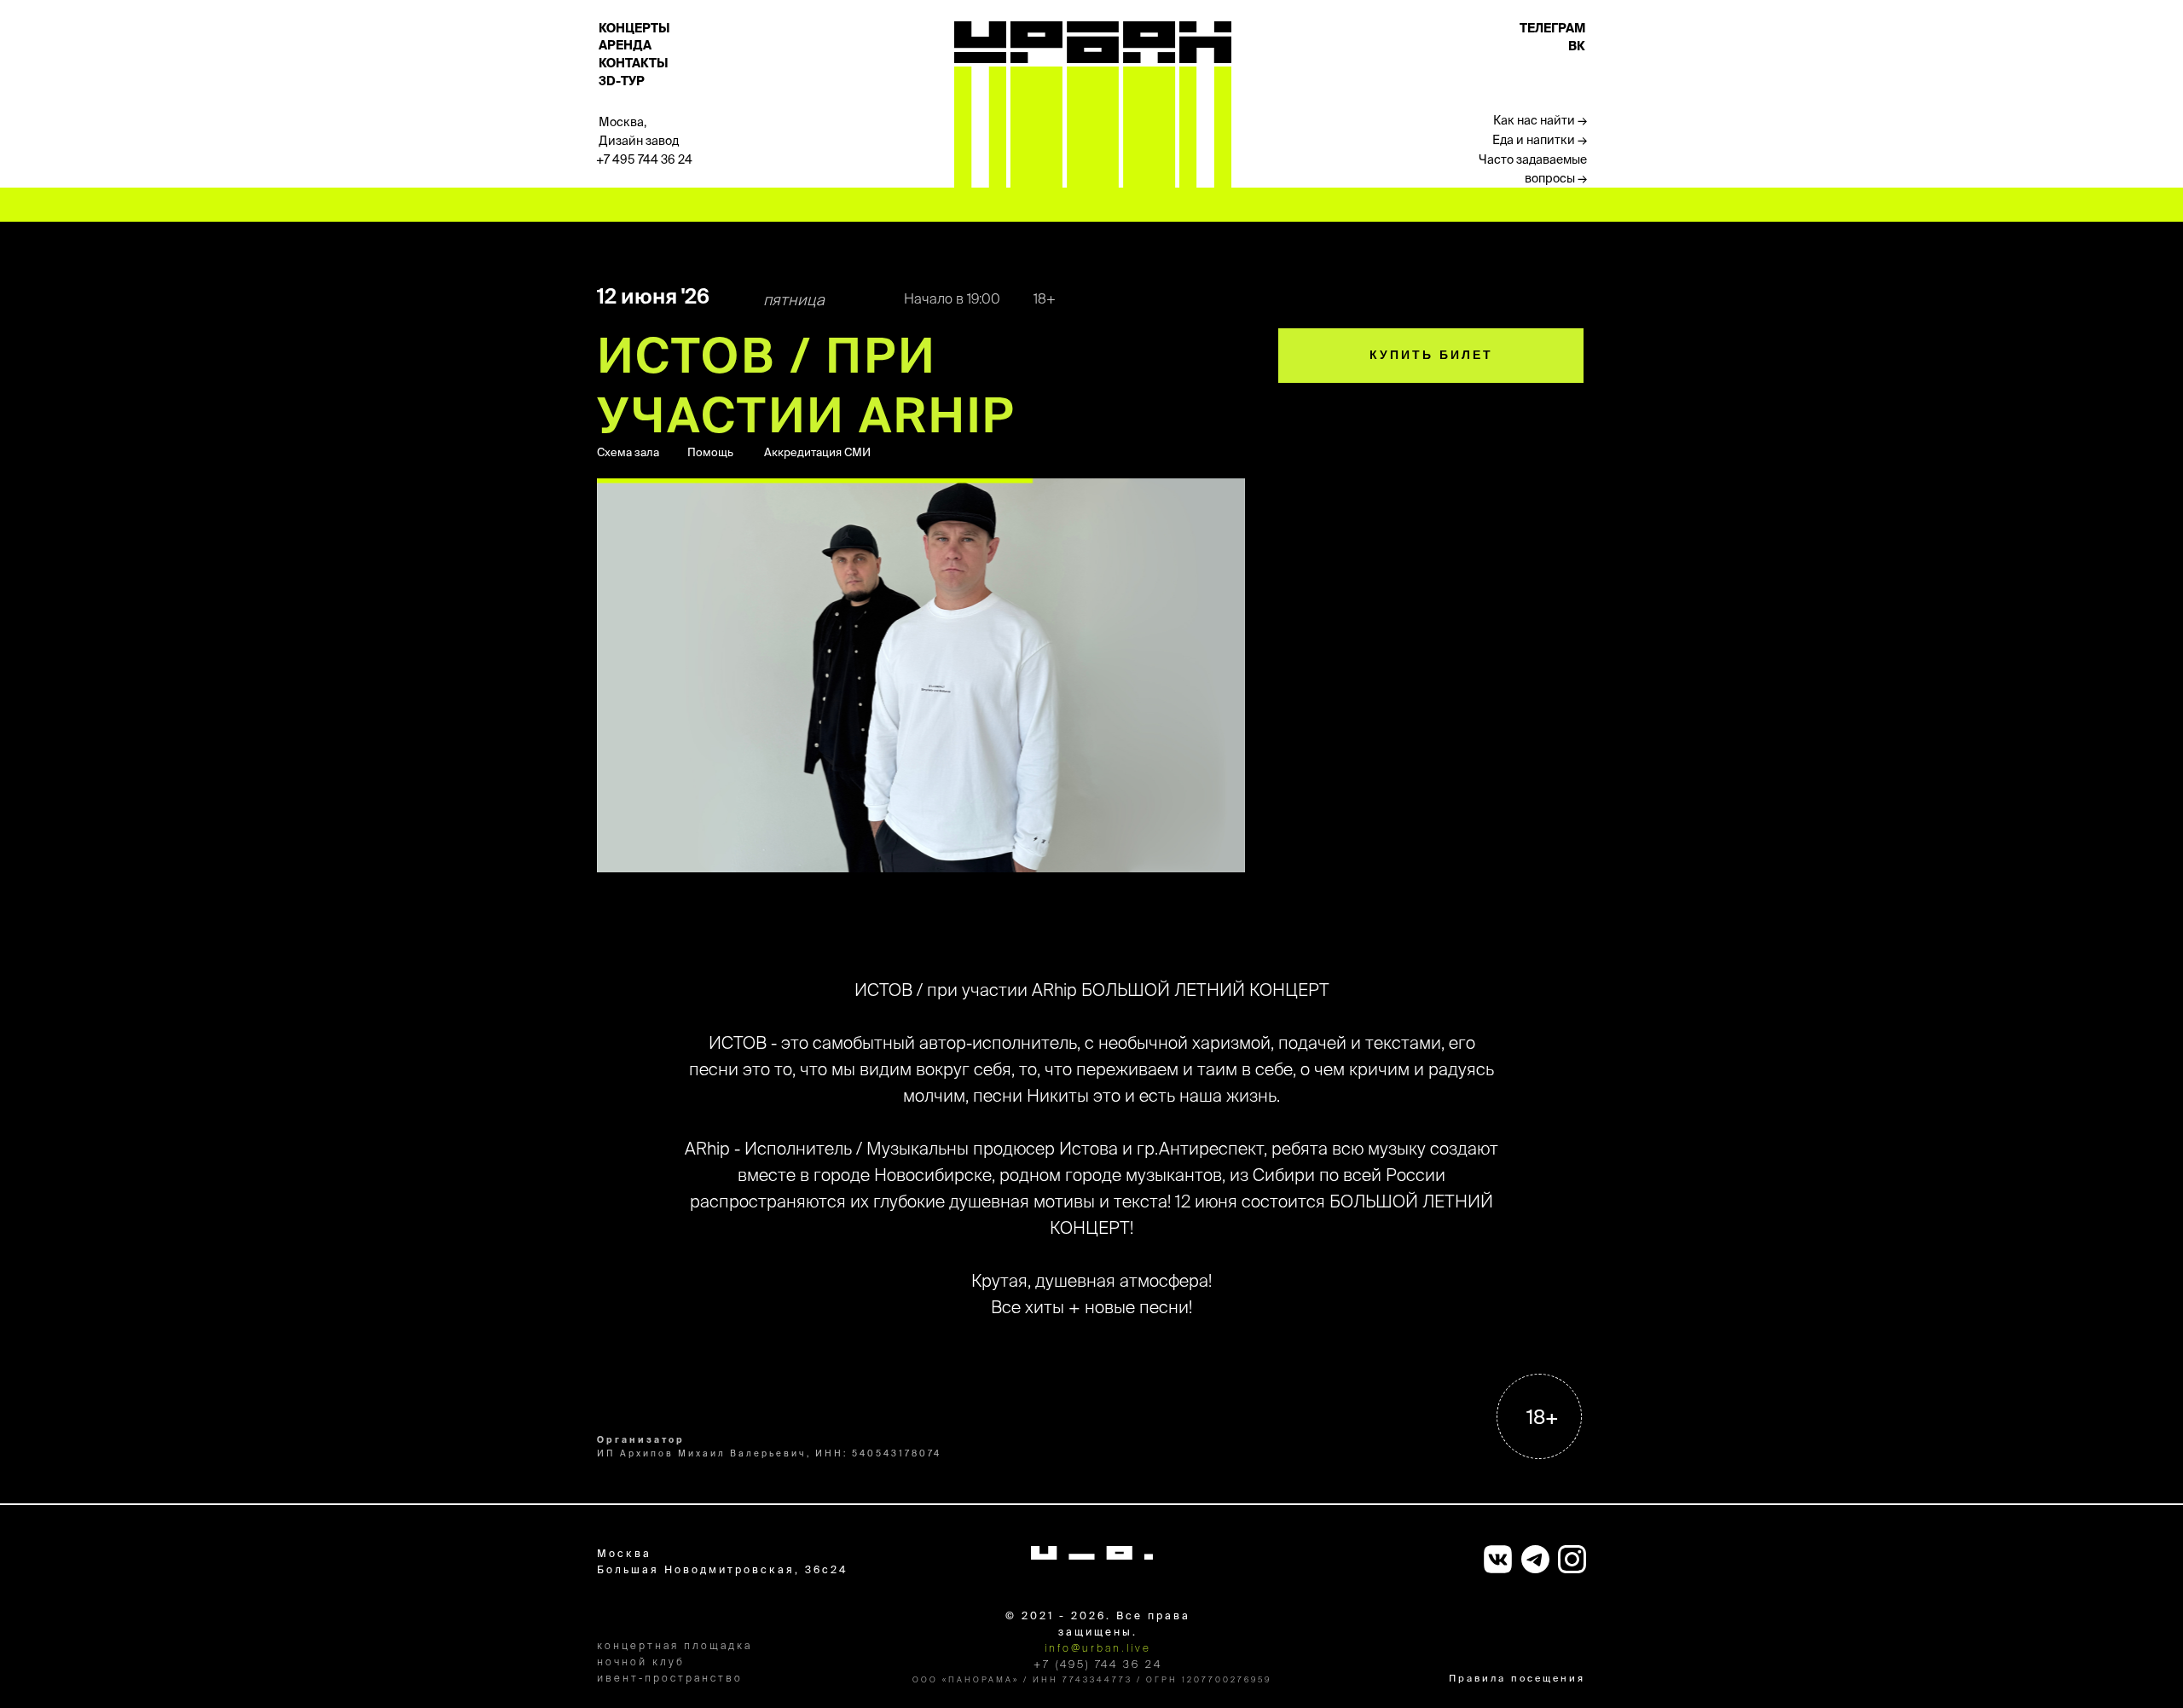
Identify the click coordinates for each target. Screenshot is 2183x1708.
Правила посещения (1517, 1678)
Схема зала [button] (628, 452)
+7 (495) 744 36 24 (1098, 1664)
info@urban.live (1098, 1648)
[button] (1518, 121)
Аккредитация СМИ (817, 452)
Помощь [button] (710, 452)
